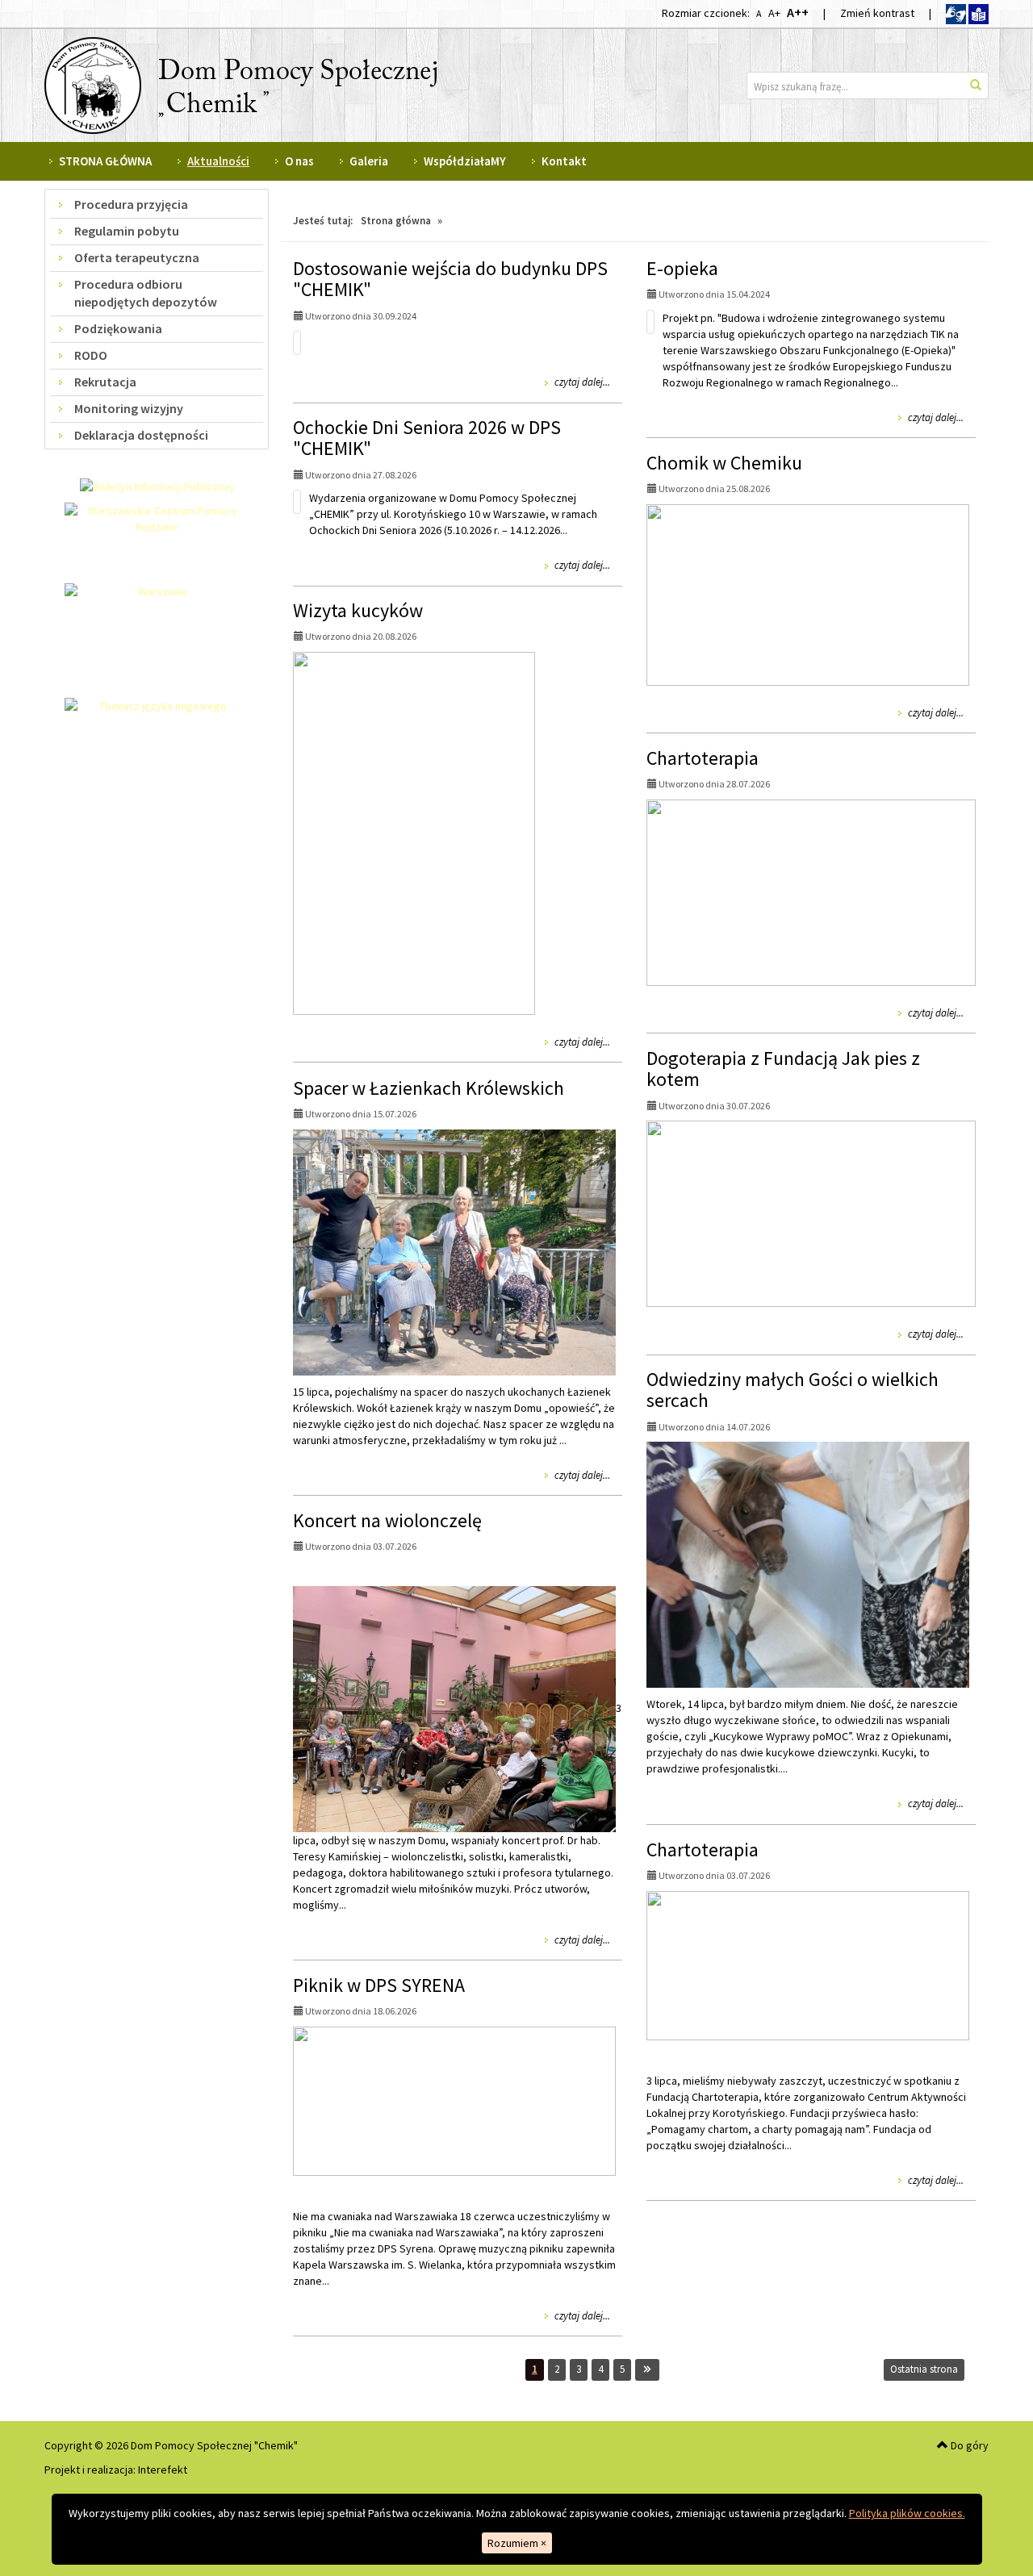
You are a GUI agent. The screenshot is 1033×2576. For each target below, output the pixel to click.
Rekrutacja (105, 382)
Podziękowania (118, 328)
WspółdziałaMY (465, 161)
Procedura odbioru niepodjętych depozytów (146, 293)
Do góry (968, 2445)
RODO (91, 355)
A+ (774, 13)
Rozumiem (517, 2543)
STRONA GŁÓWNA (105, 161)
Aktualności (218, 161)
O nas (299, 161)
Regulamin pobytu (127, 231)
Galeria (369, 161)
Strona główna (396, 221)
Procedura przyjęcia (131, 204)
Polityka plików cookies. (907, 2513)
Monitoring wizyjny (129, 408)
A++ (797, 12)
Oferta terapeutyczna (137, 257)
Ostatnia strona (924, 2369)
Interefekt (163, 2470)
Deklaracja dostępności (141, 435)
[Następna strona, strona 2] (647, 2370)
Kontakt (564, 161)
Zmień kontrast (877, 13)
